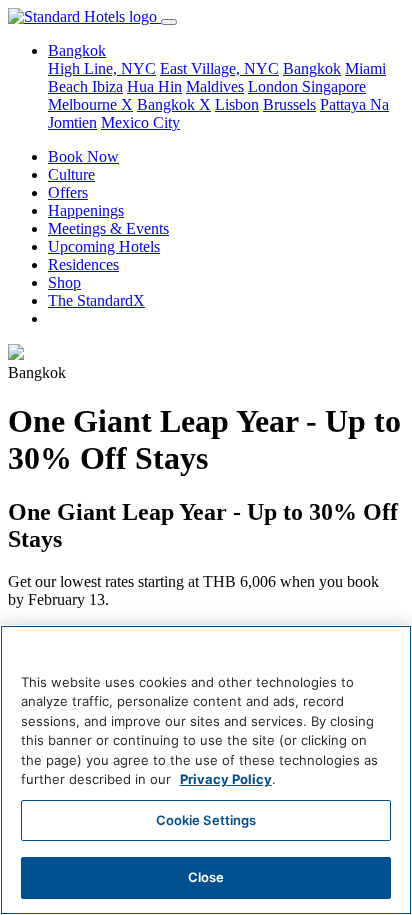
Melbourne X (90, 104)
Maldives (215, 86)
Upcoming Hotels (104, 246)
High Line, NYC (102, 68)
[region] (206, 770)
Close (206, 877)
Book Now (83, 156)
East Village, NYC (219, 68)
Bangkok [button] (77, 50)
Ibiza (107, 86)
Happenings (86, 210)
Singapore (334, 86)
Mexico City (140, 122)
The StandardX (96, 300)
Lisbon (237, 104)
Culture (71, 174)
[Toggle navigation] (169, 22)
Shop (64, 282)
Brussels (289, 104)
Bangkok (312, 68)
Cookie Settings (206, 820)
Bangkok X (174, 104)
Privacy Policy (226, 779)
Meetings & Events (108, 228)
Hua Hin (154, 86)
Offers (68, 192)
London (275, 86)
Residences (83, 264)
